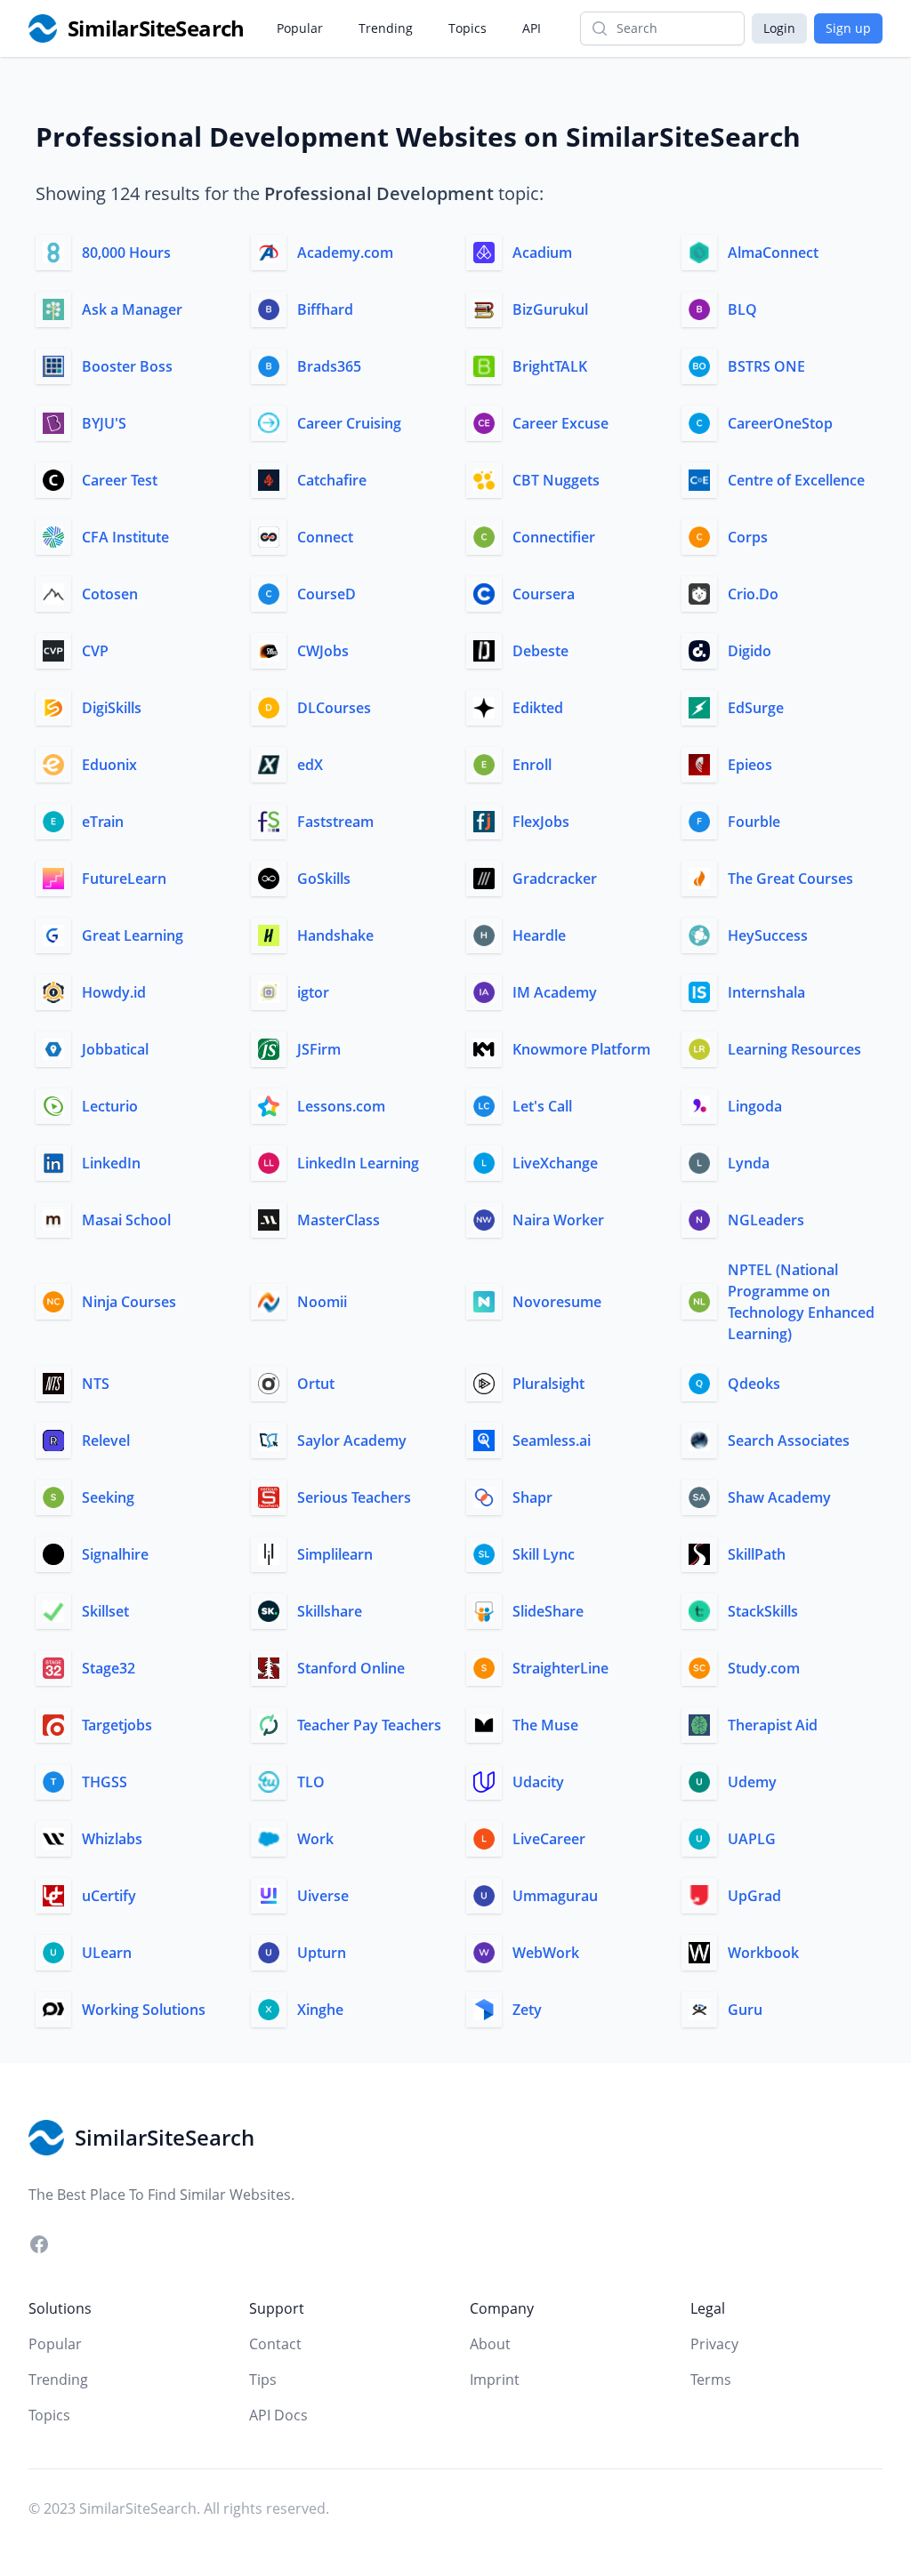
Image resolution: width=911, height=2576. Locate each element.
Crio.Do (753, 594)
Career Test (120, 480)
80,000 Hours (126, 253)
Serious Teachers (354, 1497)
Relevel (106, 1440)
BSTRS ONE (766, 366)
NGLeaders (766, 1220)
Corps (748, 537)
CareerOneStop (780, 423)
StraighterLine (560, 1668)
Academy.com (345, 253)
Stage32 (109, 1668)
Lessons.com (341, 1106)
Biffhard (325, 309)
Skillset (105, 1611)
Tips (263, 2379)
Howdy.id (114, 992)
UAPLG (752, 1839)
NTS (96, 1384)
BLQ (742, 309)
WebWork (546, 1953)
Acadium (542, 253)
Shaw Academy (779, 1497)
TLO (311, 1782)
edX (310, 765)
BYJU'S (104, 423)
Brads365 (329, 366)
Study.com (764, 1668)
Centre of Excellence (796, 480)
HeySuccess (768, 935)
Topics (468, 28)
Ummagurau (555, 1896)
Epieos (750, 765)
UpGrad (754, 1896)
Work (315, 1839)
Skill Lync (544, 1554)
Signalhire (115, 1554)
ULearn (107, 1953)
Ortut (316, 1384)
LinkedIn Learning (358, 1163)
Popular (300, 28)
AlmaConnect (773, 253)
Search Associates (789, 1440)
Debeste (540, 651)
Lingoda (755, 1106)
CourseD (327, 594)
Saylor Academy (352, 1440)
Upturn (322, 1953)
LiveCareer (549, 1839)
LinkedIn (111, 1163)
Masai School (126, 1220)
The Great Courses (790, 879)
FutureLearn (124, 879)
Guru (745, 2010)
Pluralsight (548, 1384)
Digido (750, 651)
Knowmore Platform (581, 1049)
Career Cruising (349, 423)
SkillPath (757, 1554)
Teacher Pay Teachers (369, 1725)
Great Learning (133, 935)
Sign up (848, 28)
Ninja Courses (129, 1302)
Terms (711, 2379)
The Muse (545, 1725)
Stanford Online (351, 1668)
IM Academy (555, 992)
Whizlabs (112, 1839)
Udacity (538, 1782)
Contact (275, 2344)
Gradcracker (555, 879)
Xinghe (320, 2010)
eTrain (103, 822)
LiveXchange (555, 1163)
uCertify (109, 1896)
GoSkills (324, 879)
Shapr (532, 1497)
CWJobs (323, 651)
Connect (325, 537)
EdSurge (756, 708)
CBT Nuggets (556, 480)
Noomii (322, 1302)
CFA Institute (125, 537)
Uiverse (323, 1896)
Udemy (752, 1782)
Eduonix (109, 765)
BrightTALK (550, 366)
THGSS (105, 1782)
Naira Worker (558, 1220)
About (490, 2344)
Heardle (539, 935)
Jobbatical (115, 1049)
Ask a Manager (132, 309)
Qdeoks (754, 1384)
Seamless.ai (552, 1440)
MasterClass (339, 1220)
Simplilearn (335, 1554)
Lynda (749, 1163)
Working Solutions (144, 2010)
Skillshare (330, 1611)
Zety (527, 2010)
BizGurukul (550, 309)
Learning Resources (794, 1049)
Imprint (495, 2379)
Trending (386, 28)
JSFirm (319, 1049)
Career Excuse (560, 423)
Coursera (544, 594)
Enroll (532, 765)
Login (779, 28)
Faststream (335, 822)
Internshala (766, 992)
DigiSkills (112, 708)
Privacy (714, 2344)
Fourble (754, 822)
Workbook (763, 1953)
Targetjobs (117, 1725)
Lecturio (110, 1106)
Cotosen (110, 594)
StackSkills (763, 1611)
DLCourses (334, 708)
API (532, 28)
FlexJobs (541, 822)
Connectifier (554, 537)
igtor (313, 992)
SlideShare (548, 1611)
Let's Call (542, 1106)
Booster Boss (127, 366)
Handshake (335, 935)
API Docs (278, 2415)
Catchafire (332, 480)
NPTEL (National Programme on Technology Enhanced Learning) (801, 1302)
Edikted (538, 708)
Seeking (108, 1497)
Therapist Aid (773, 1725)
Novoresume (557, 1302)
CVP (95, 651)
